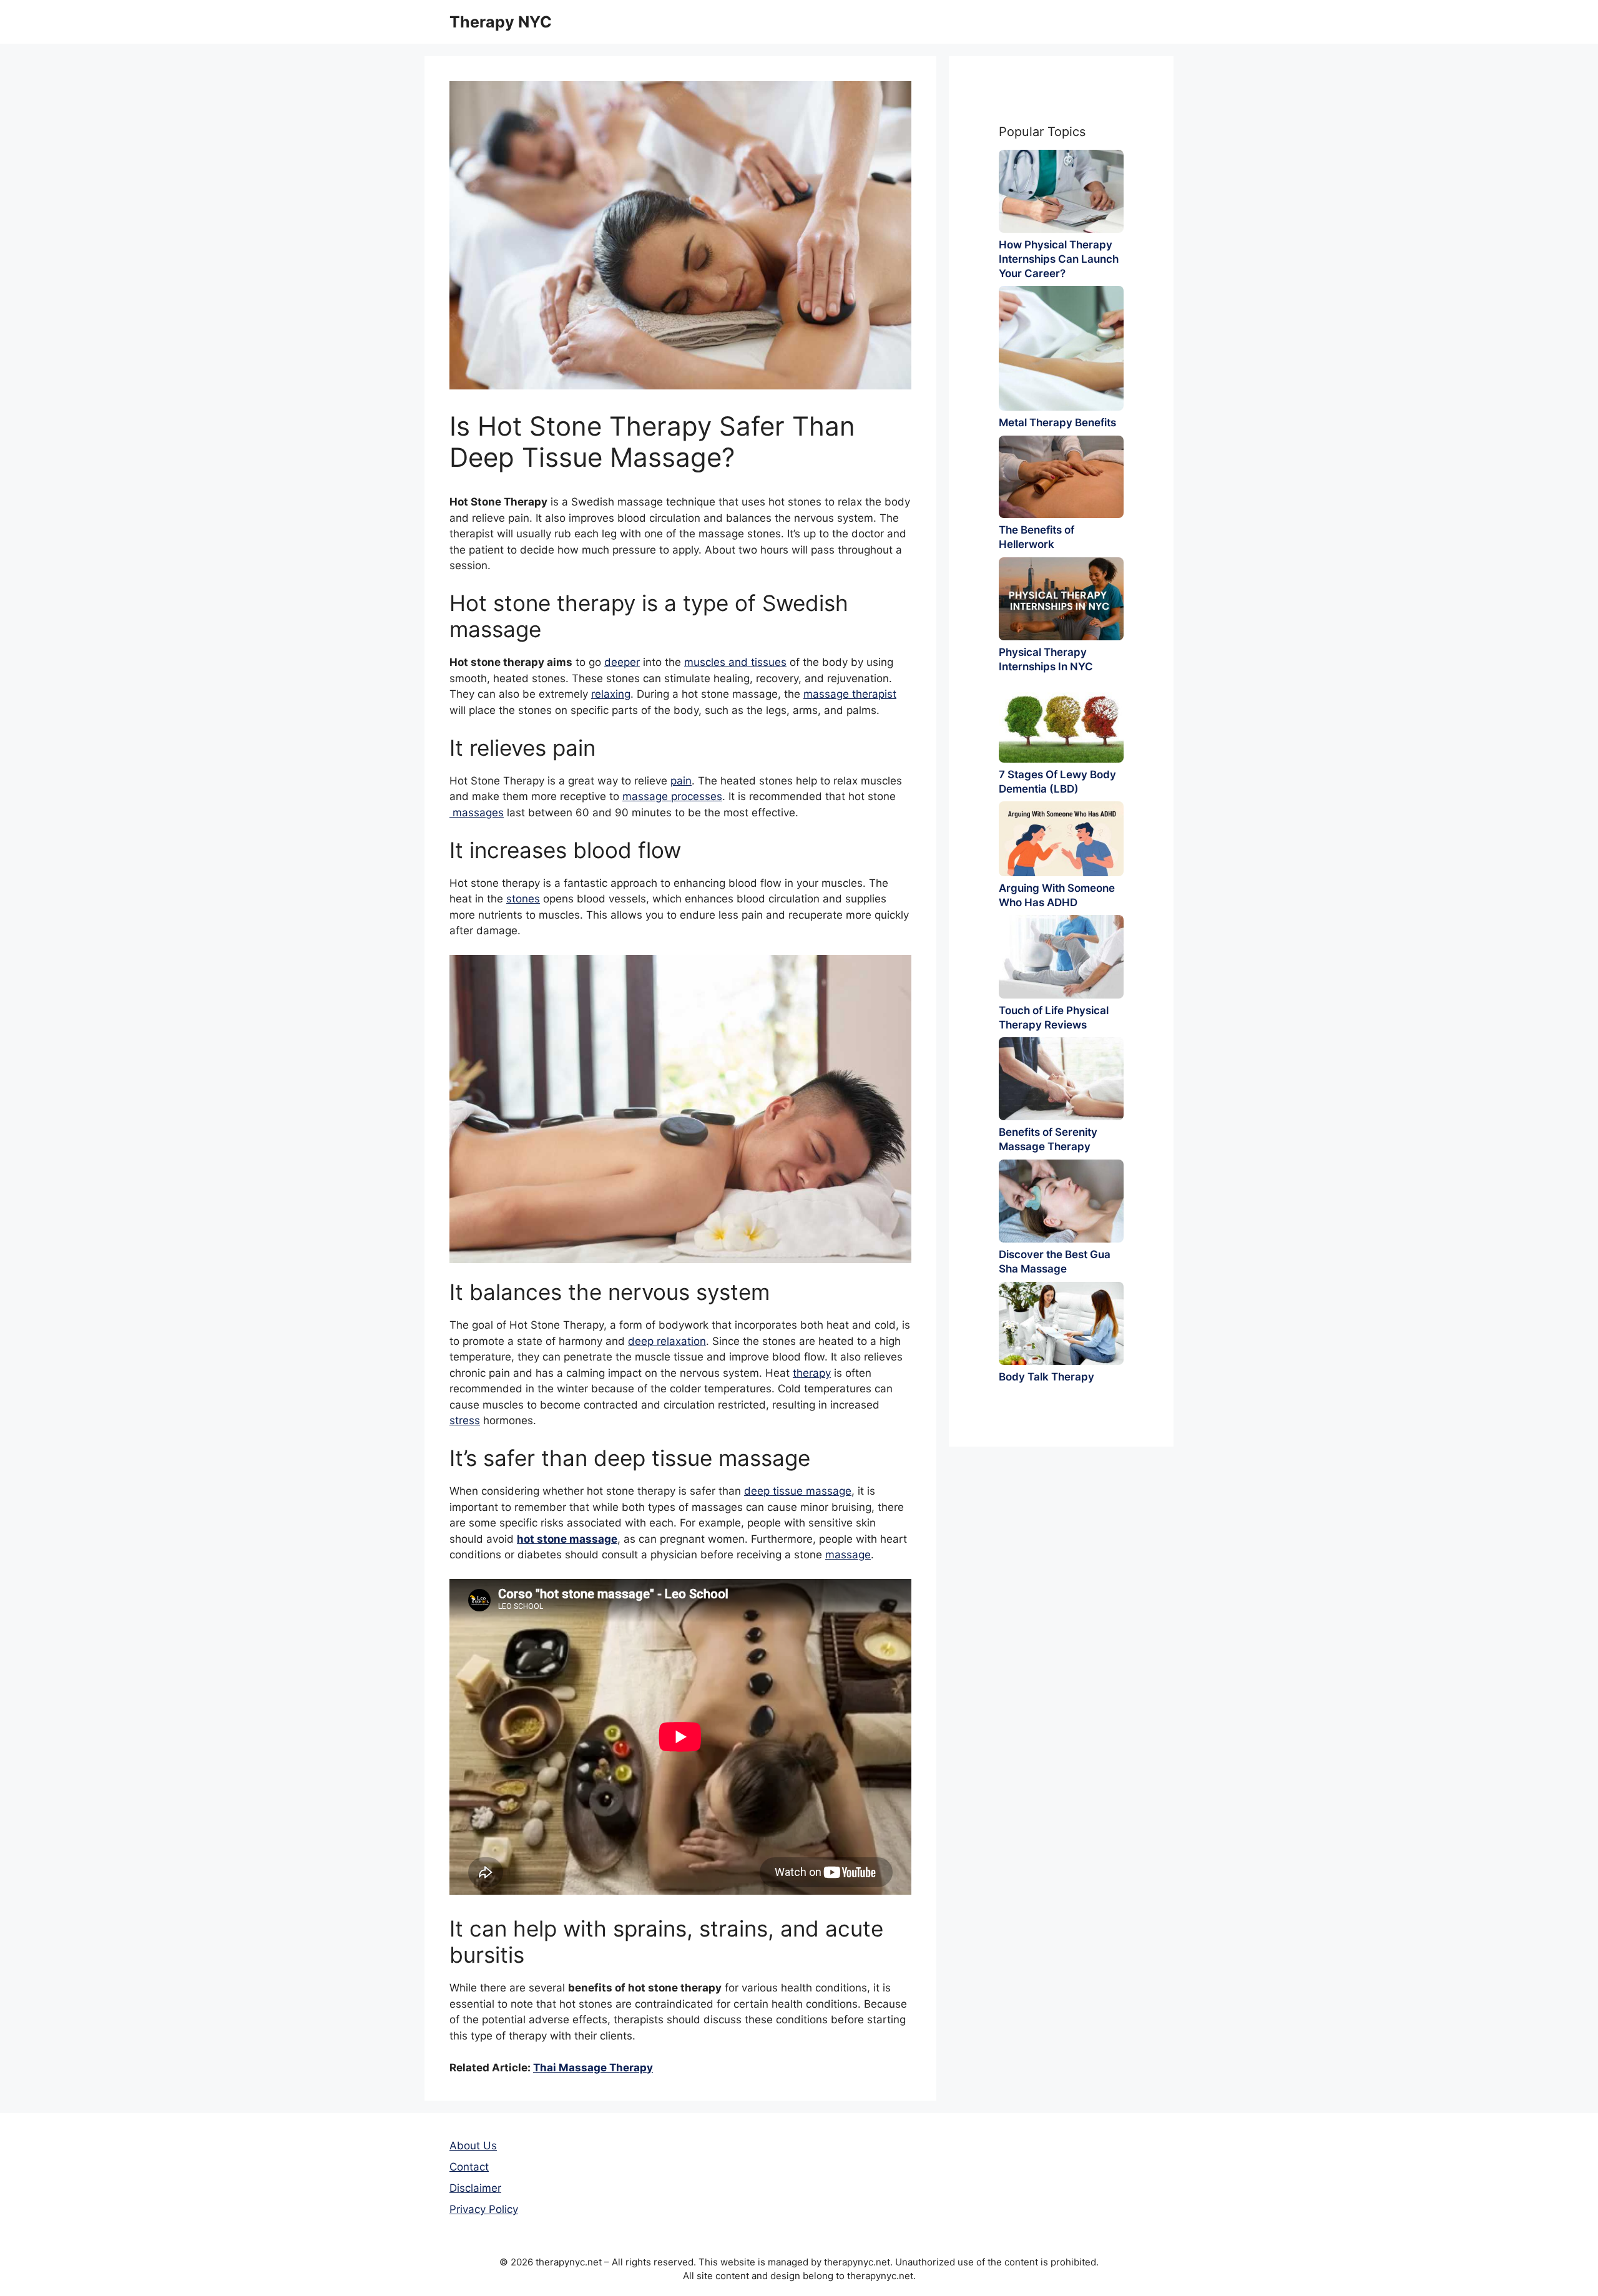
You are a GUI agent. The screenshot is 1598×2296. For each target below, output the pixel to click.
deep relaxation (667, 1341)
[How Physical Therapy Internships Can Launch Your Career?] (1061, 191)
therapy (812, 1373)
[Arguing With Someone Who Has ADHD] (1061, 839)
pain (681, 781)
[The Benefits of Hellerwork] (1061, 477)
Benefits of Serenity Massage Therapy (1048, 1139)
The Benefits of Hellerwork (1037, 537)
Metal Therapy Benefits (1057, 423)
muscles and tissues (735, 662)
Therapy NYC (501, 22)
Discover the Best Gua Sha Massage (1055, 1262)
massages (477, 813)
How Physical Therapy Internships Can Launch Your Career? (1059, 259)
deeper (622, 662)
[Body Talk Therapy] (1061, 1323)
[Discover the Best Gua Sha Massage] (1061, 1201)
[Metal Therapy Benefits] (1061, 348)
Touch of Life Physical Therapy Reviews (1054, 1018)
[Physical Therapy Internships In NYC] (1061, 599)
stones (523, 899)
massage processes (672, 796)
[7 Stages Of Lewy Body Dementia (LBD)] (1061, 721)
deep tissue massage (798, 1491)
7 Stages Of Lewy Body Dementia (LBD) (1057, 782)
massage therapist (850, 694)
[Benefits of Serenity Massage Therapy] (1061, 1079)
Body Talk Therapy (1047, 1377)
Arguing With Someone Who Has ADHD (1057, 895)
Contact (469, 2167)
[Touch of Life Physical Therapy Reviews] (1061, 956)
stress (465, 1420)
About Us (473, 2146)
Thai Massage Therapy (593, 2068)
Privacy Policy (484, 2209)
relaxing (611, 694)
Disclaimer (475, 2188)
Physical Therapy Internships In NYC (1046, 659)
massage (848, 1555)
